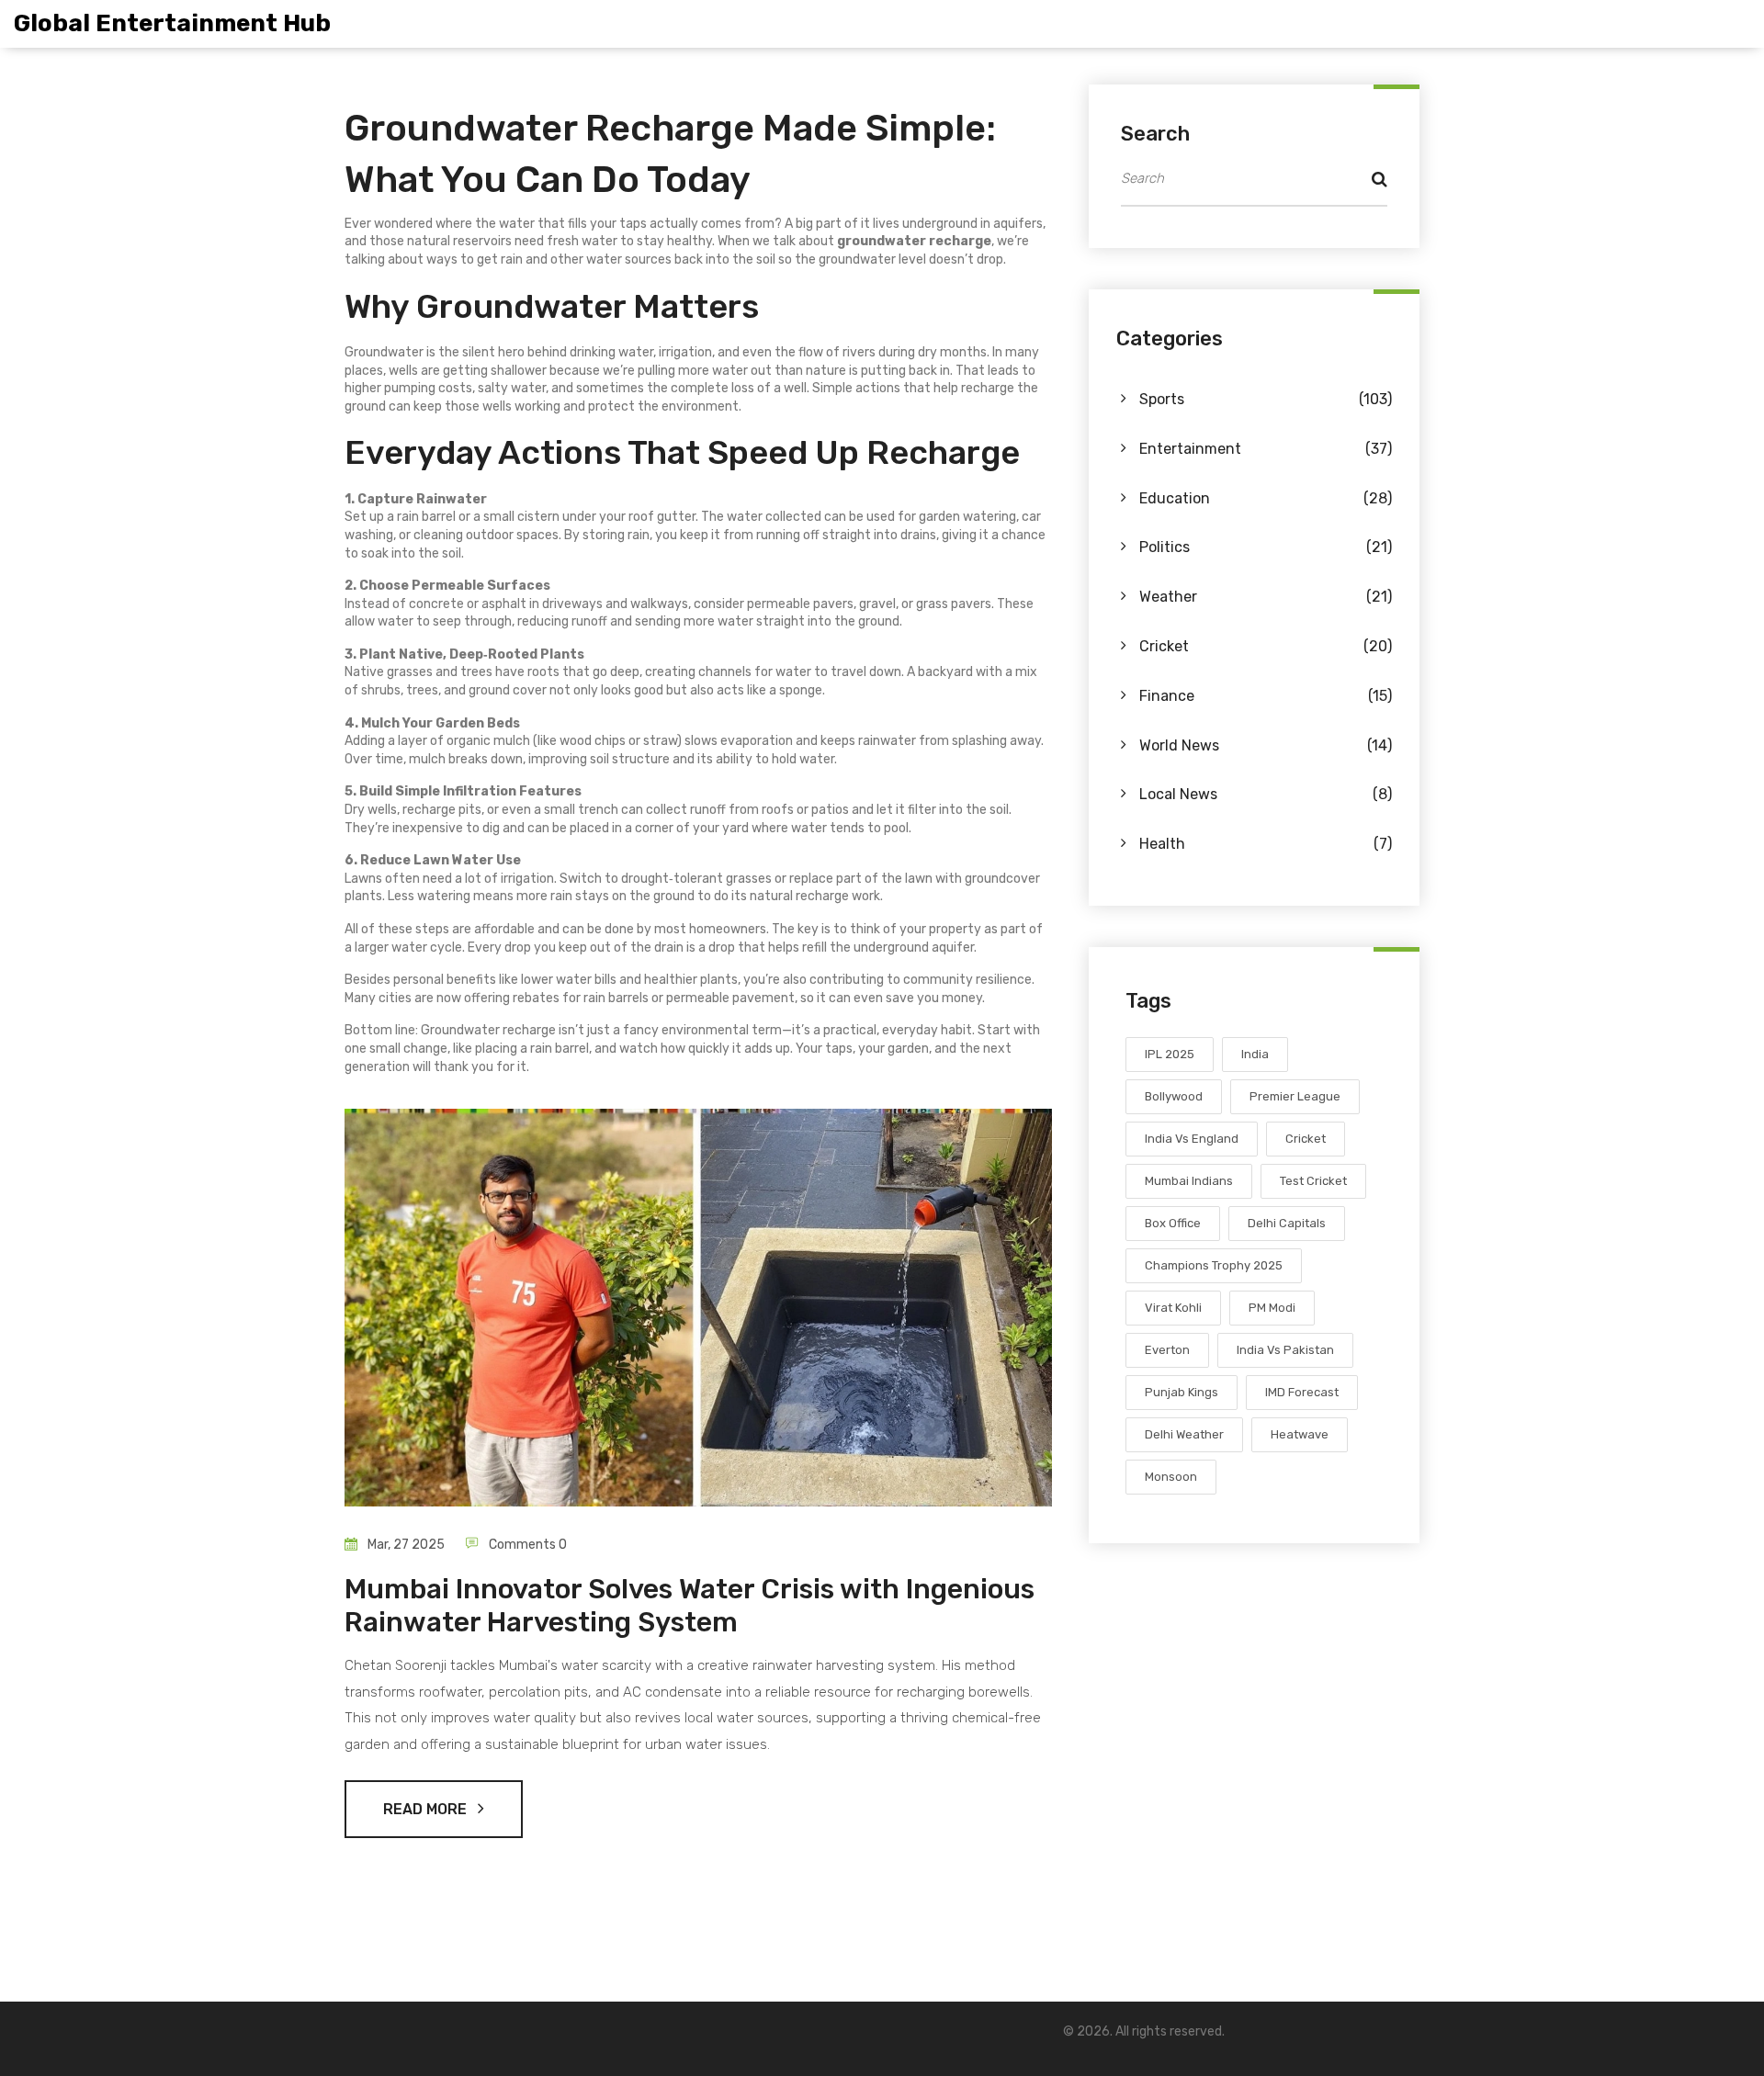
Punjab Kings (1182, 1392)
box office (1173, 1223)
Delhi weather (1184, 1434)
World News (1266, 745)
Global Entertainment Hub (172, 23)
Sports (1266, 399)
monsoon (1171, 1477)
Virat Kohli (1173, 1308)
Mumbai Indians (1189, 1181)
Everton (1167, 1350)
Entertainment (1266, 449)
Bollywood (1174, 1096)
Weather (1266, 597)
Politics (1266, 547)
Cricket (1266, 646)
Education (1266, 498)
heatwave (1300, 1434)
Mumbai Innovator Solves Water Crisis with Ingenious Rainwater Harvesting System (690, 1606)
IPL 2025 (1170, 1054)
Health (1266, 844)
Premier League (1295, 1096)
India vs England (1192, 1139)
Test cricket (1313, 1181)
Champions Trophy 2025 (1214, 1265)
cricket (1306, 1139)
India (1255, 1054)
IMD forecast (1302, 1392)
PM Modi (1272, 1308)
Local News (1266, 794)
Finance (1266, 696)
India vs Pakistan (1285, 1350)
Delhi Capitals (1287, 1223)
